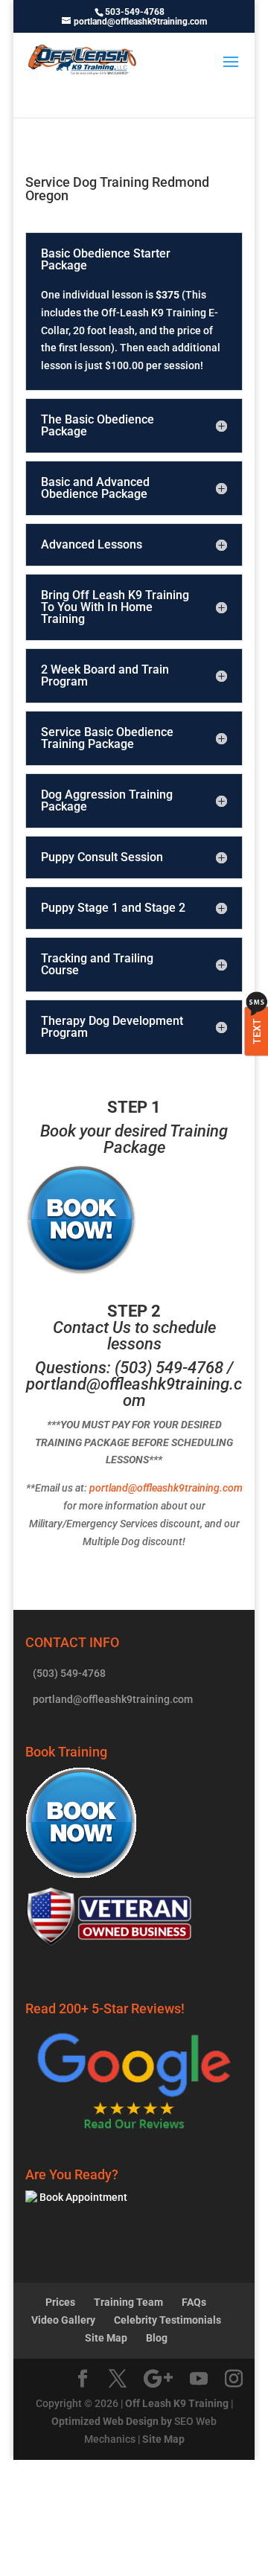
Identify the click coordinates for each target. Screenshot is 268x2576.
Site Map (106, 2338)
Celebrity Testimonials (167, 2320)
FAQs (194, 2302)
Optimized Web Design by (112, 2421)
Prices (60, 2302)
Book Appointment (82, 2197)
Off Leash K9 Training (177, 2403)
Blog (157, 2338)
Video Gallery (63, 2320)
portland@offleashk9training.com (134, 1392)
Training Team (128, 2302)
